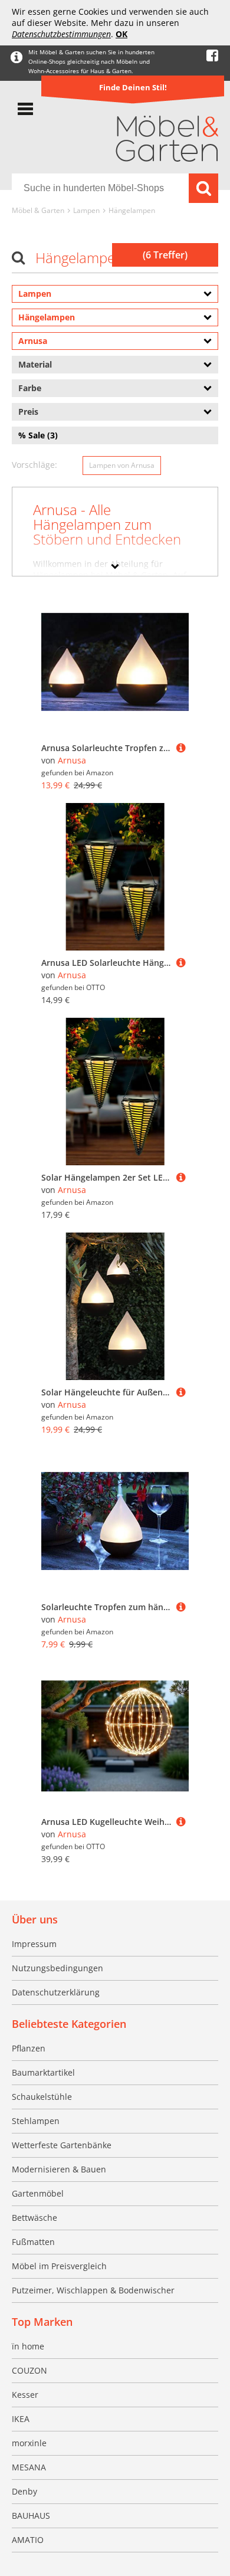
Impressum (34, 1944)
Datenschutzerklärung (56, 1992)
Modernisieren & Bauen (59, 2169)
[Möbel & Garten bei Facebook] (212, 56)
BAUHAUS (31, 2516)
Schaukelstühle (42, 2097)
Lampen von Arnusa (122, 465)
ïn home (28, 2346)
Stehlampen (36, 2121)
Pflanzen (29, 2048)
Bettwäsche (34, 2218)
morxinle (29, 2443)
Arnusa (72, 760)
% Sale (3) (38, 435)
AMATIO (28, 2540)
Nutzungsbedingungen (57, 1968)
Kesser (25, 2395)
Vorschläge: (34, 465)
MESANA (29, 2467)
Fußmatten (33, 2242)
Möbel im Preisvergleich (59, 2266)
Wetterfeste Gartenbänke (62, 2145)
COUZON (29, 2370)
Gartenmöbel (38, 2193)
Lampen (86, 210)
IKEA (21, 2419)
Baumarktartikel (43, 2072)
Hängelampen (132, 210)
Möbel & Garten (38, 210)
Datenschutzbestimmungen (61, 34)
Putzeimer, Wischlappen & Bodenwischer (93, 2290)
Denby (24, 2491)
